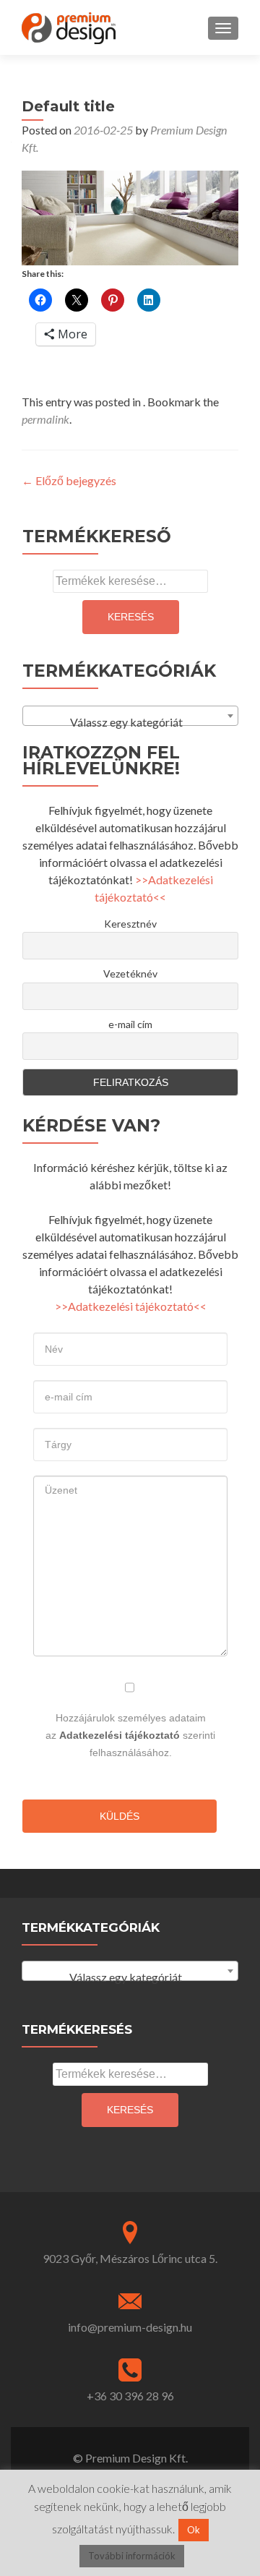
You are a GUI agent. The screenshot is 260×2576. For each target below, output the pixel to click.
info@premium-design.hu (130, 2327)
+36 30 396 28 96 (130, 2396)
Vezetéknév (130, 974)
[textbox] (130, 722)
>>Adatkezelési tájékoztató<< (131, 1306)
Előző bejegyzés (69, 480)
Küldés (120, 1816)
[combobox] (130, 716)
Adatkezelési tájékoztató (120, 1735)
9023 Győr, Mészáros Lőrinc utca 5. (130, 2258)
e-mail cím (130, 1024)
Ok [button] (194, 2530)
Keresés (131, 617)
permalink (45, 419)
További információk (132, 2556)
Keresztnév (130, 924)
